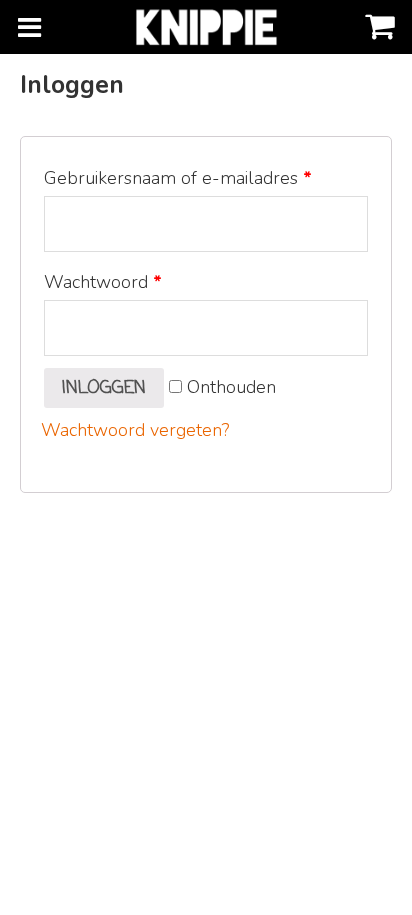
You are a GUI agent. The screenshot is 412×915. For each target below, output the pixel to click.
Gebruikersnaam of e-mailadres (178, 178)
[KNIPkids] (206, 27)
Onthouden (229, 387)
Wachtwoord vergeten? (135, 430)
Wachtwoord (103, 282)
